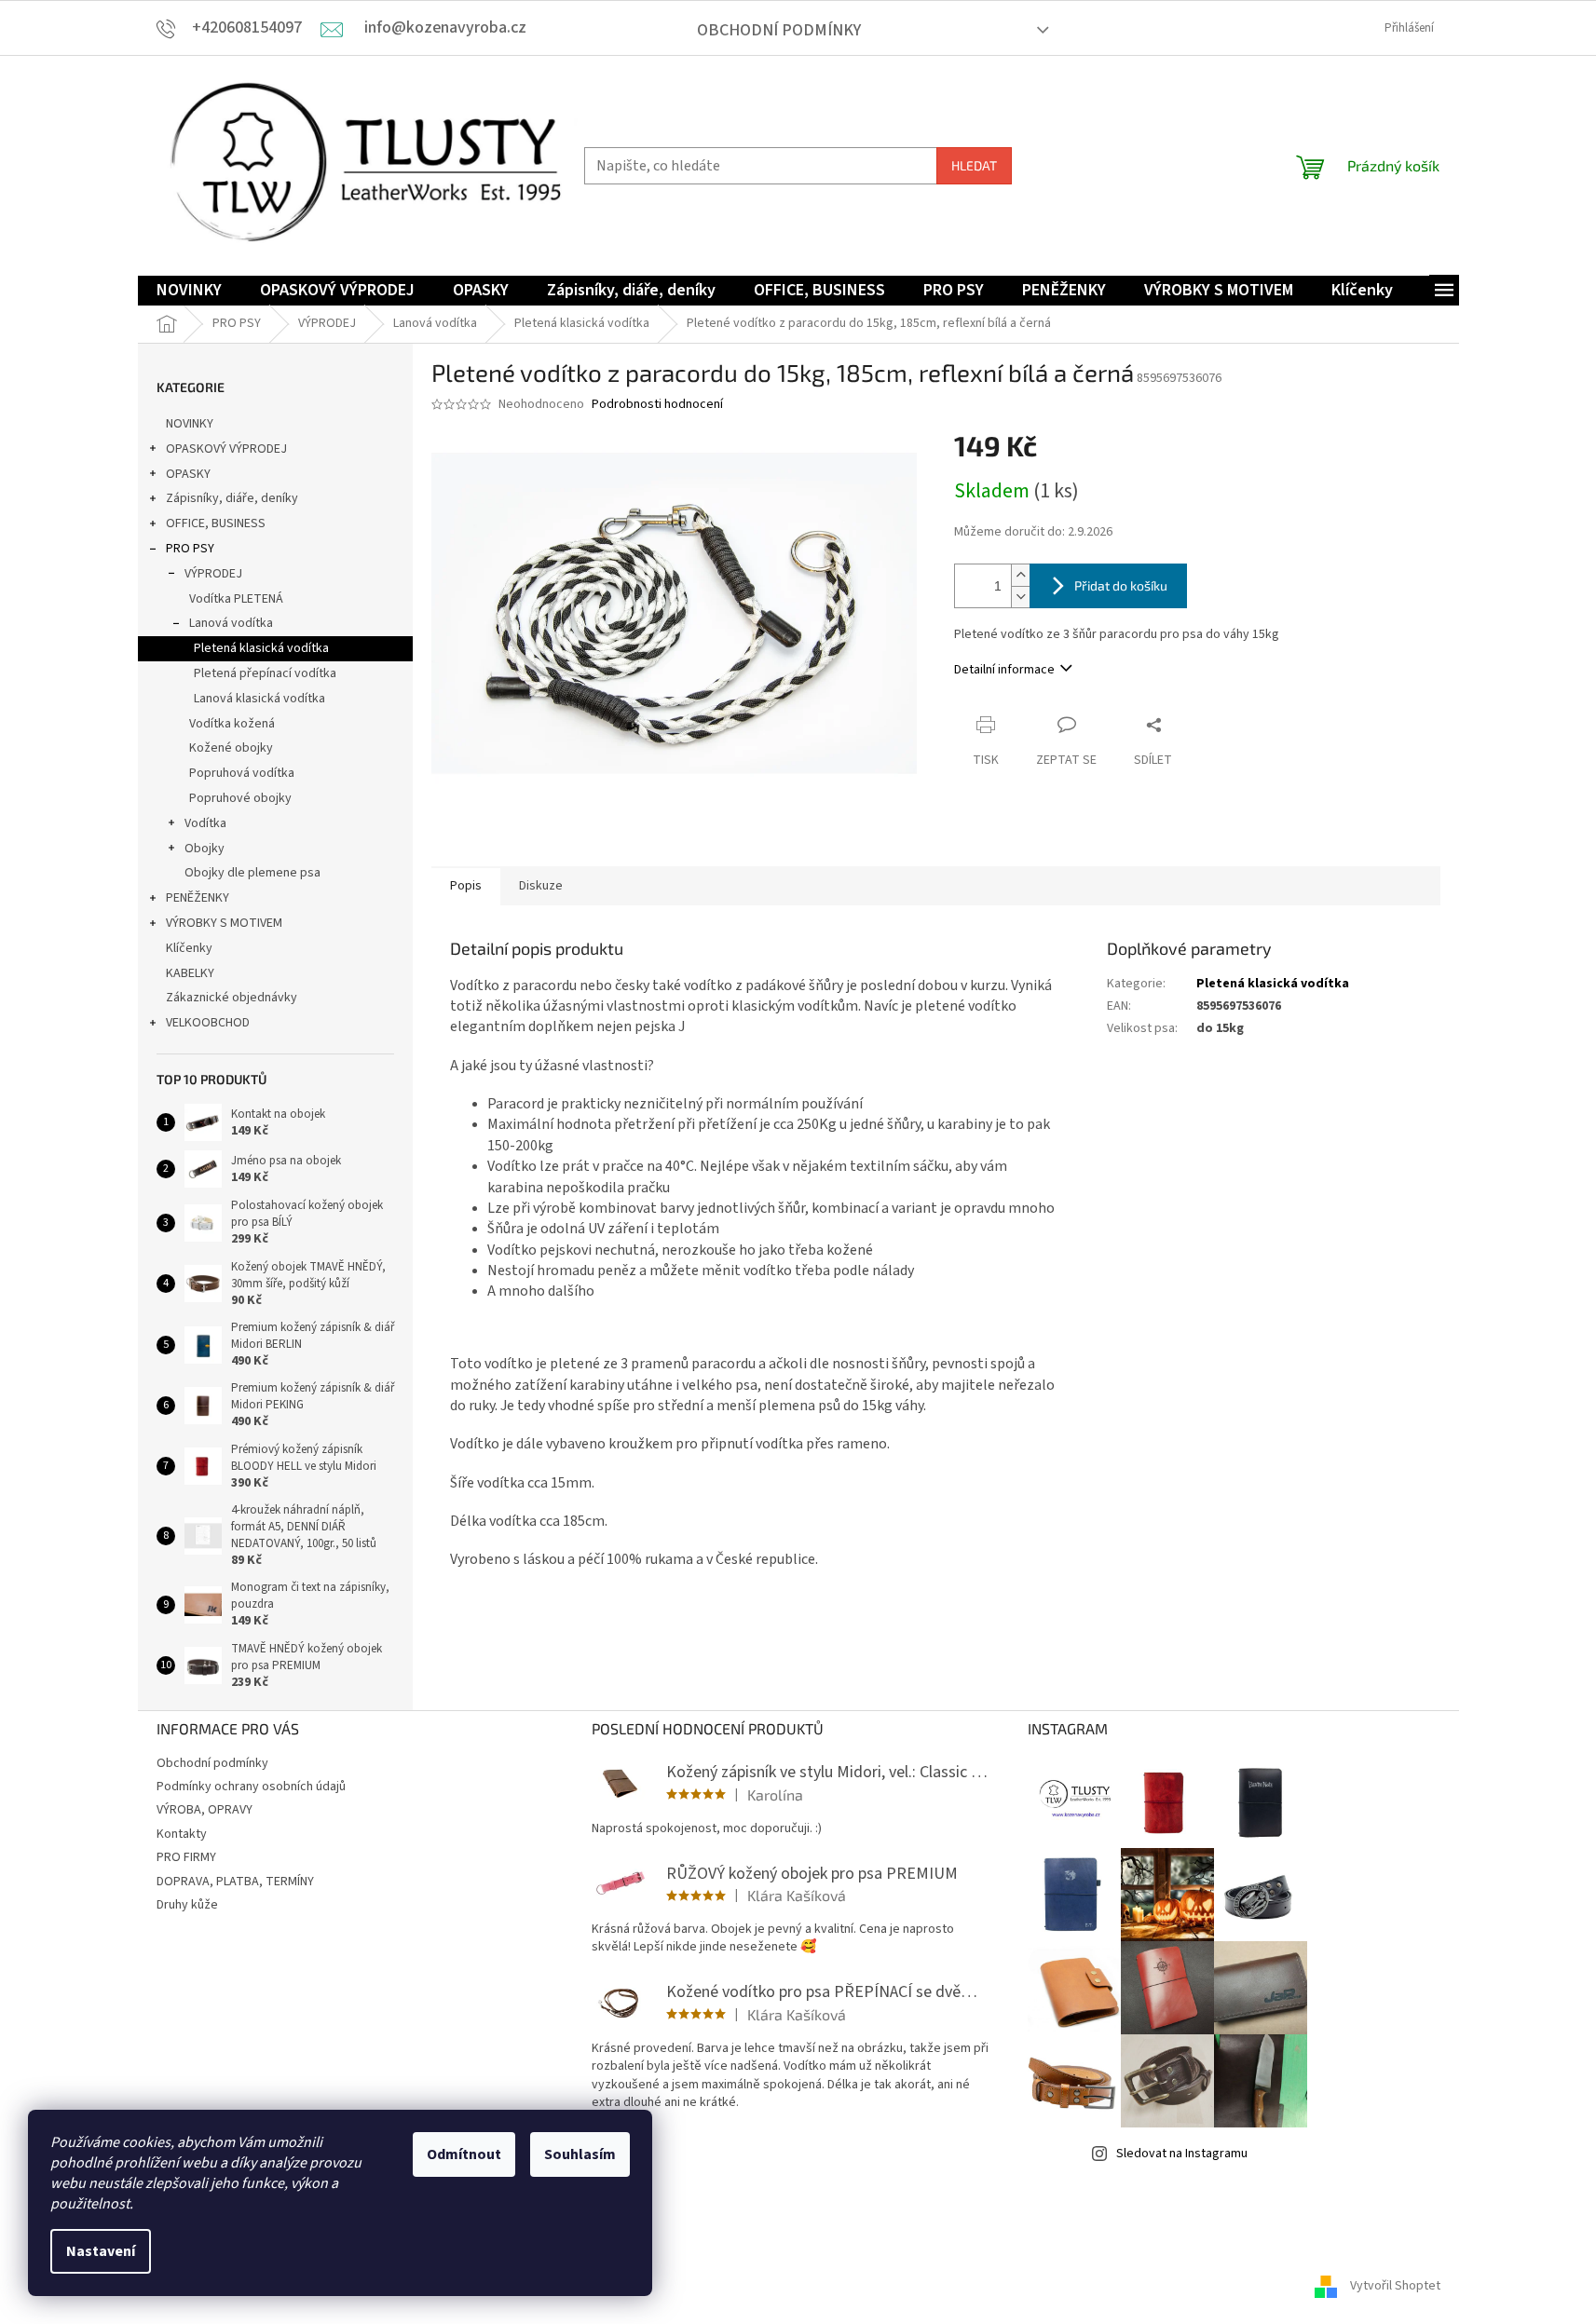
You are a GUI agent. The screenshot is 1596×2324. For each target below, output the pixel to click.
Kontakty (182, 1834)
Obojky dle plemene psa (252, 873)
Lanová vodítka (231, 623)
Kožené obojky (231, 748)
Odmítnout (464, 2154)
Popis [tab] (466, 886)
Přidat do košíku (1121, 585)
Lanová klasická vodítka (259, 699)
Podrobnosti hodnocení (657, 405)
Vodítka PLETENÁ (236, 599)
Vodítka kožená (232, 724)
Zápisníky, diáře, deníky (232, 498)
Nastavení (101, 2251)
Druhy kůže (187, 1905)
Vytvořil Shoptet (1395, 2286)
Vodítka (205, 823)
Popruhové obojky (240, 798)
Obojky (205, 849)
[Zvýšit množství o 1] (1020, 575)
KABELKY (190, 973)
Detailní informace (1004, 670)
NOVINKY (190, 424)
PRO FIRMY (186, 1857)
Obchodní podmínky (779, 30)
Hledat (974, 165)
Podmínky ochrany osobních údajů (251, 1787)
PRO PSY (190, 549)
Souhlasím (580, 2154)
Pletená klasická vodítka (261, 648)
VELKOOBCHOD (208, 1023)
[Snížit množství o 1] (1020, 597)
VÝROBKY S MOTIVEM (224, 923)
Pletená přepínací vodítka (265, 673)
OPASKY (188, 474)
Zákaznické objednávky (232, 998)
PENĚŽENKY (198, 898)
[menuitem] (189, 291)
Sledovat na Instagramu (1182, 2154)
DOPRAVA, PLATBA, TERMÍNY (235, 1882)
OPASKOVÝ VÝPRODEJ (226, 449)
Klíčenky (189, 948)
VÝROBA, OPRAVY (205, 1810)
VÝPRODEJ (213, 574)
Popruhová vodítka (242, 773)
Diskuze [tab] (541, 886)
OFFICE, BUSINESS (216, 523)
